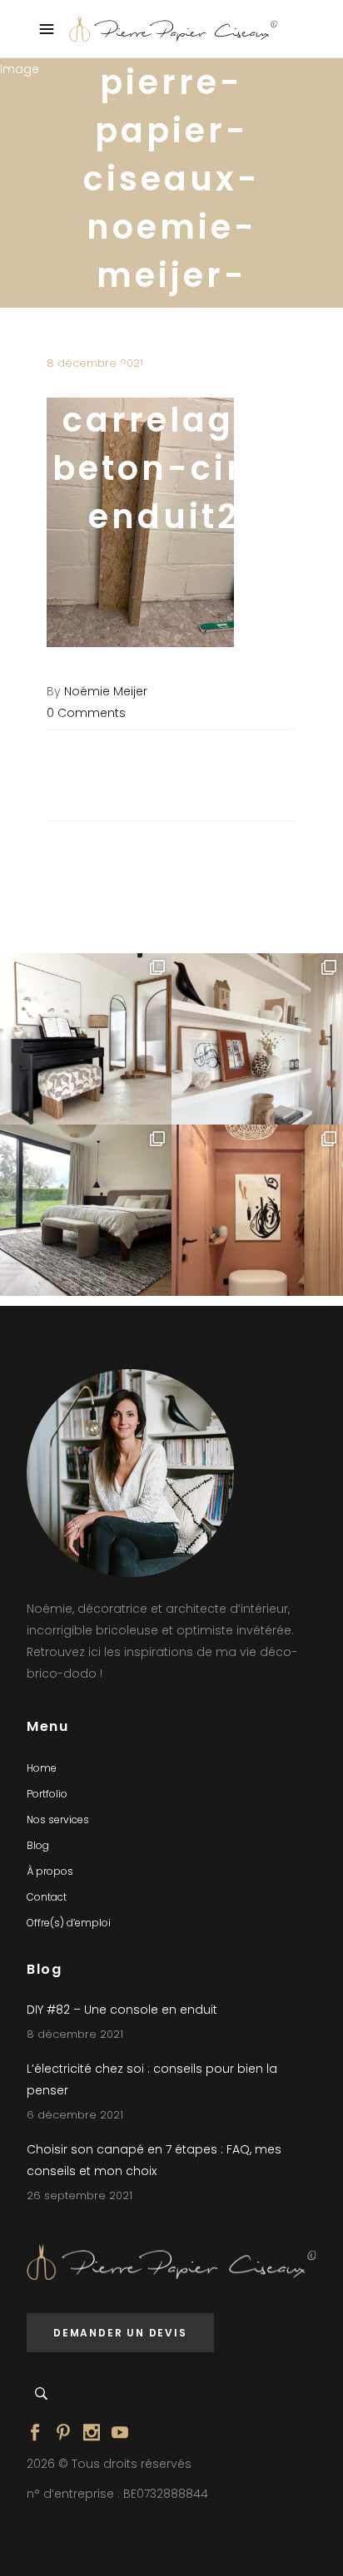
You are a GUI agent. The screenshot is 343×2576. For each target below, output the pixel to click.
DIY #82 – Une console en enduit (122, 2010)
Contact (47, 1897)
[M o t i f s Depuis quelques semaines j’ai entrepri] (86, 1039)
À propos (50, 1871)
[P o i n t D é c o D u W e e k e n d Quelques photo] (257, 1210)
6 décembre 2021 (75, 2115)
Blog (38, 1845)
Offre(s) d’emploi (69, 1923)
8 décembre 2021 (75, 2034)
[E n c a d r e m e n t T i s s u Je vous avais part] (257, 1039)
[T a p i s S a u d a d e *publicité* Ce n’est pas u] (86, 1210)
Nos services (58, 1820)
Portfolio (47, 1794)
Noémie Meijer (106, 691)
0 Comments (86, 713)
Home (42, 1768)
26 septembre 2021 (80, 2195)
